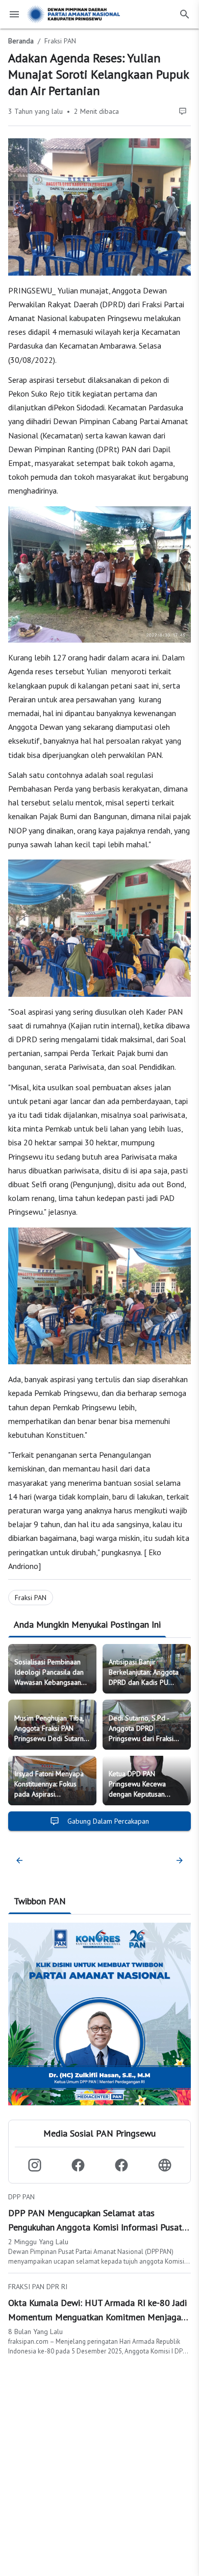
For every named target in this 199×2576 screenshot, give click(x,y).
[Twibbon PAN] (99, 2014)
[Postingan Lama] (178, 1860)
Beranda (21, 41)
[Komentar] (183, 111)
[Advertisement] (99, 2462)
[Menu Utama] (14, 14)
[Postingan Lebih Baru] (19, 1860)
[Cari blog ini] (185, 14)
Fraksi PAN (60, 41)
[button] (34, 2165)
